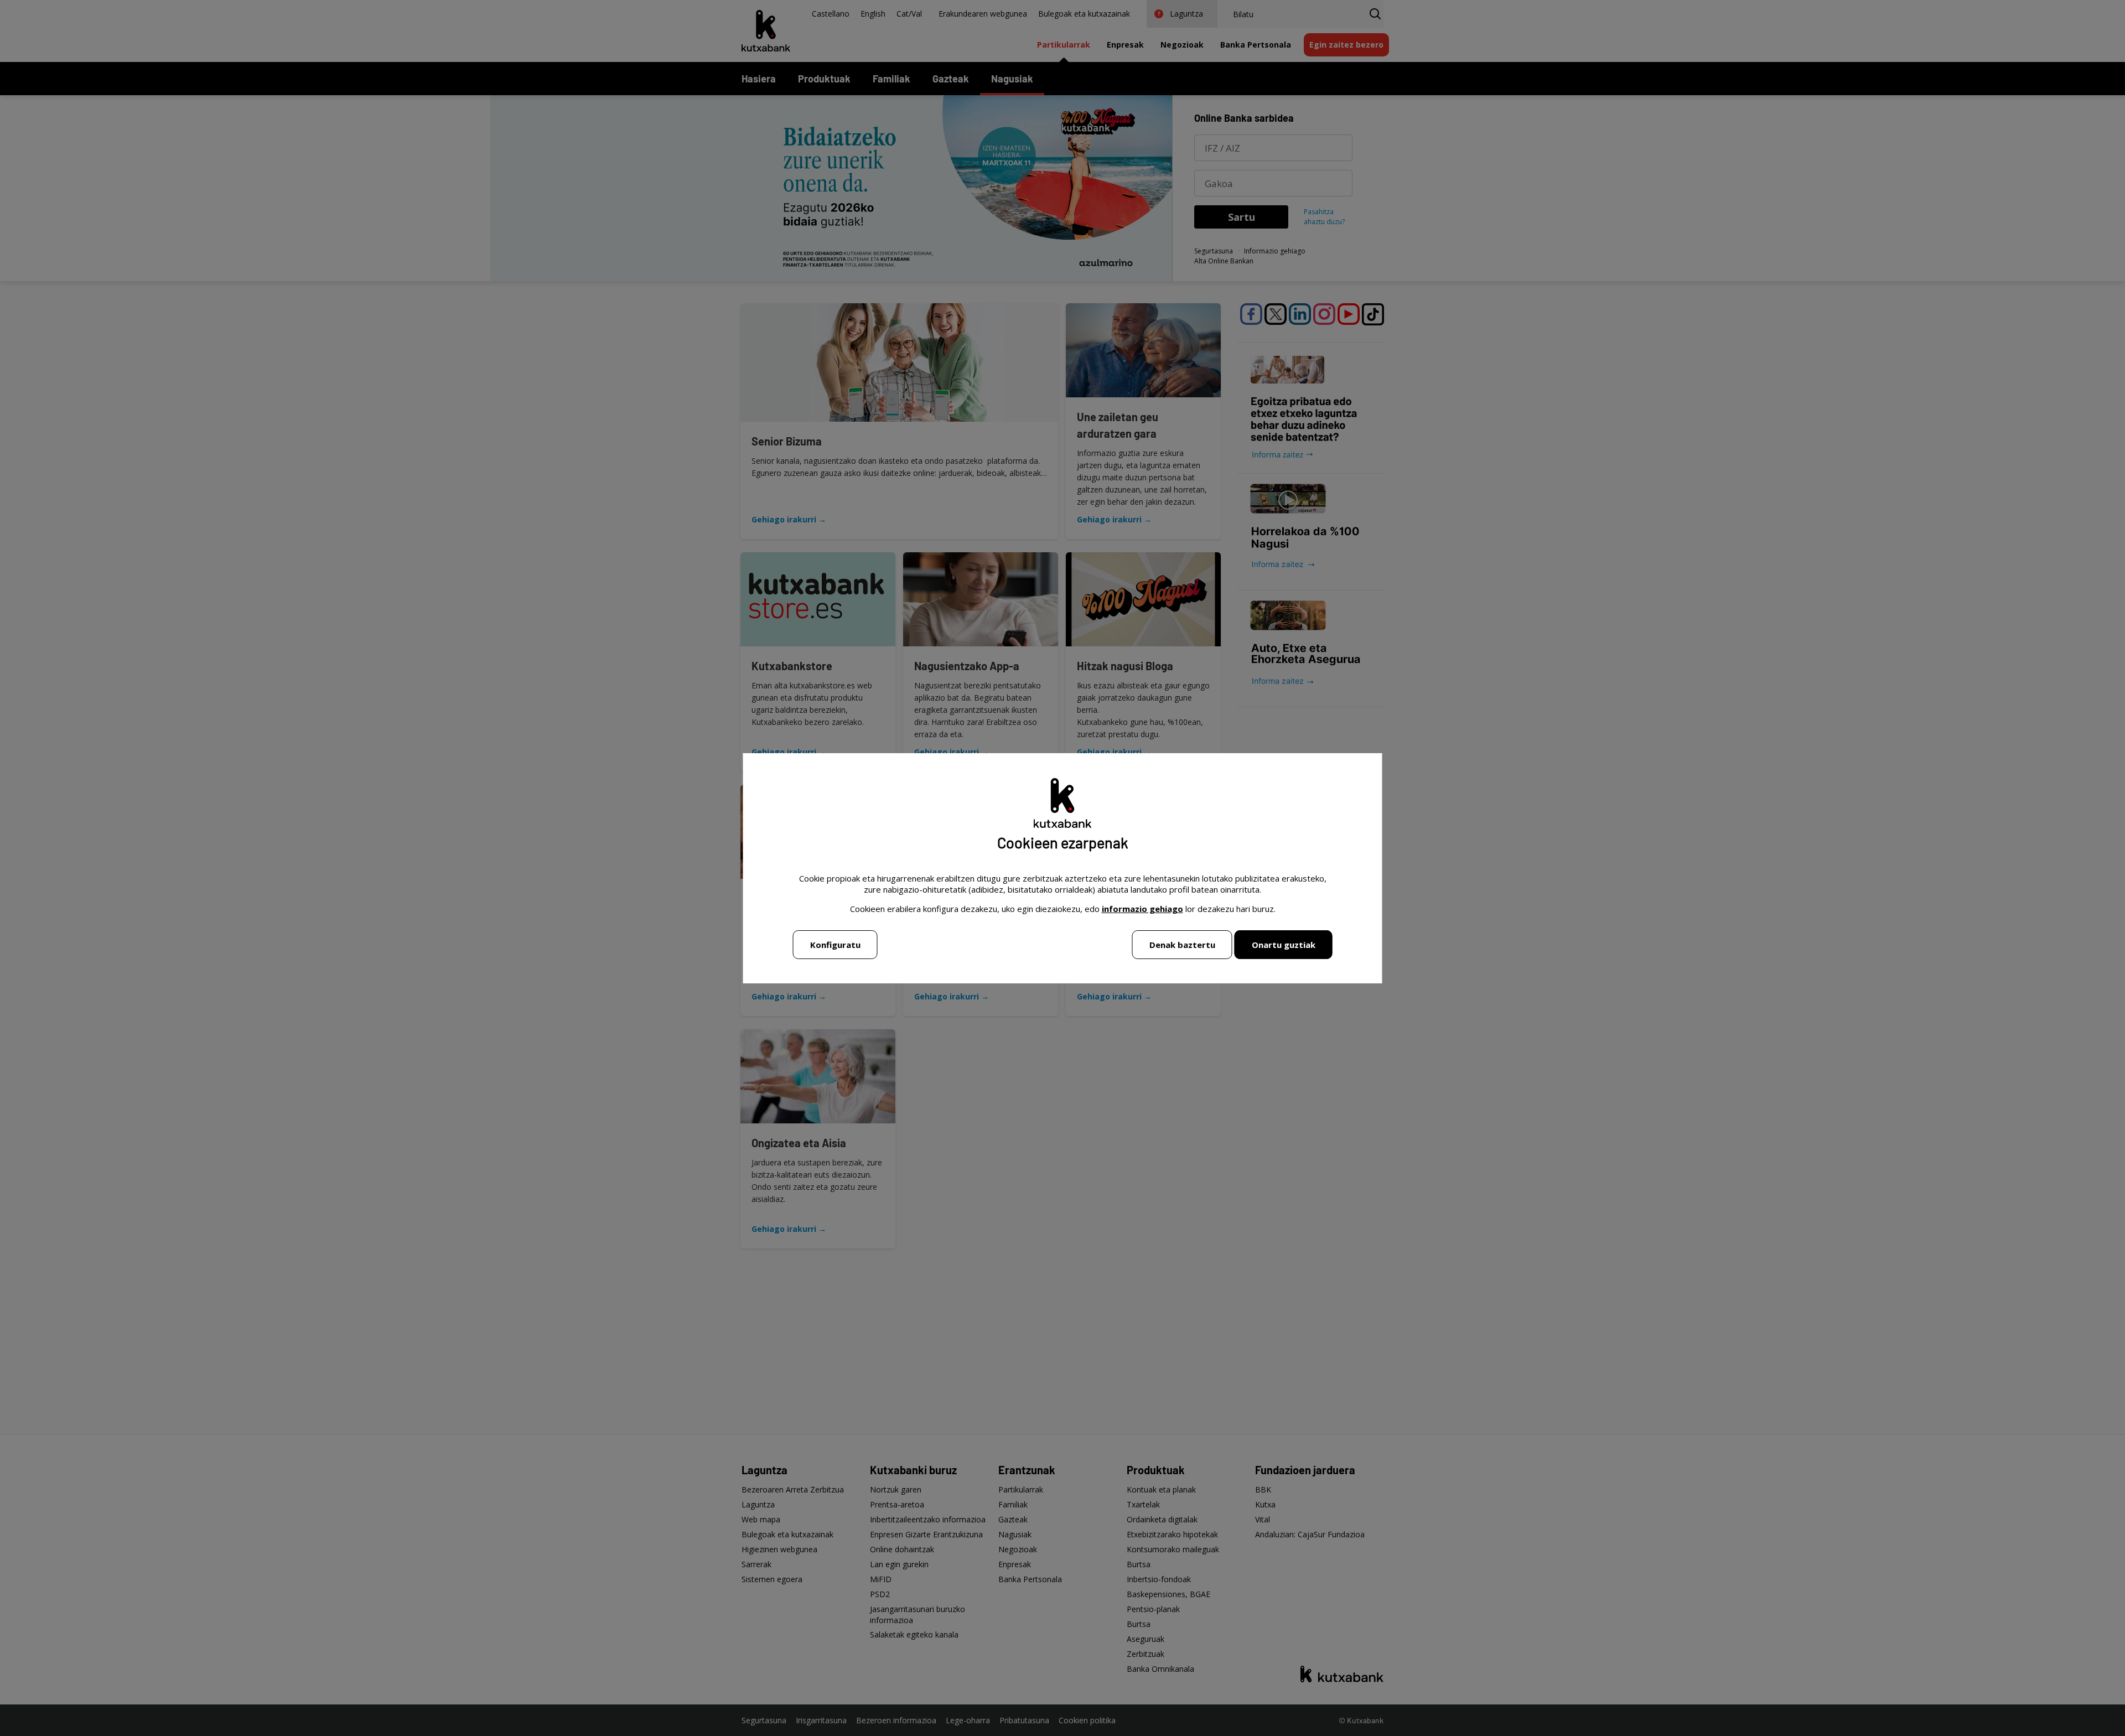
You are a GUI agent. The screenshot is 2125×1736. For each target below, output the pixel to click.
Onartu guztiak (1284, 945)
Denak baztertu (1182, 945)
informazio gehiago (1142, 909)
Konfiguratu (835, 945)
